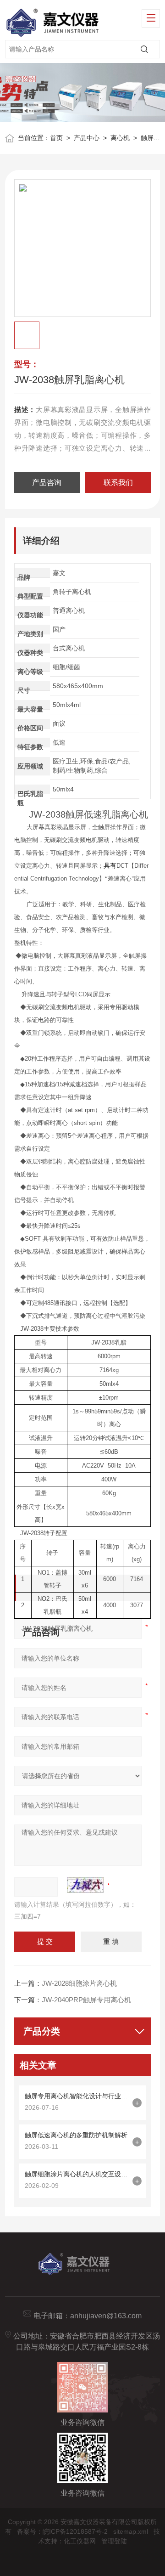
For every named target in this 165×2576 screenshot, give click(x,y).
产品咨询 (47, 483)
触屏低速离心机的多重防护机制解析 (76, 2135)
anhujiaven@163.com (106, 2316)
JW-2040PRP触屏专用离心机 (86, 2000)
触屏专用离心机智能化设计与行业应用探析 (76, 2096)
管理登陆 (114, 2541)
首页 (56, 138)
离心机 (120, 138)
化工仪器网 (80, 2541)
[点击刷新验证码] (85, 1885)
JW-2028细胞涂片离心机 (79, 1983)
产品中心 (87, 138)
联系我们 (118, 483)
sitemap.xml (131, 2531)
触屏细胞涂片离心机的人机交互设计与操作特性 (76, 2174)
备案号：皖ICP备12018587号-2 (62, 2531)
